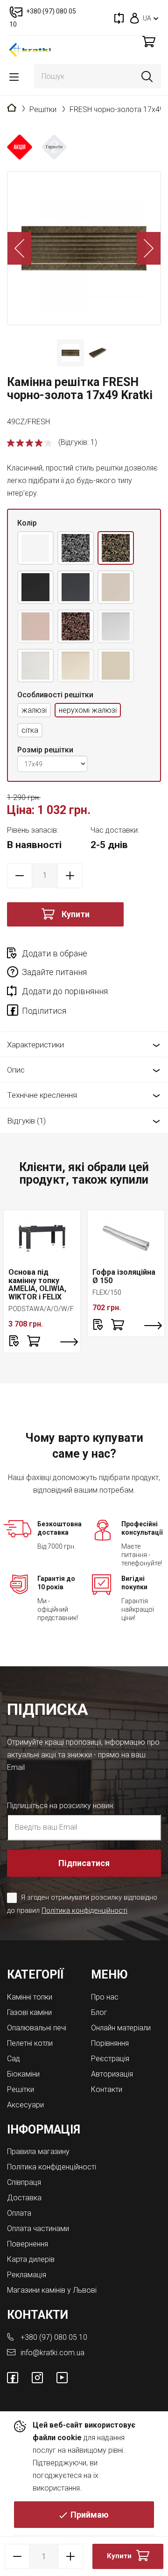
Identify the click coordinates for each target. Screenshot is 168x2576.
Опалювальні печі (37, 2028)
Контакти (107, 2089)
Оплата (19, 2213)
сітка (30, 730)
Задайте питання (54, 972)
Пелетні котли (30, 2043)
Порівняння (110, 2043)
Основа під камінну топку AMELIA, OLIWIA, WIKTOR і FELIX (37, 1284)
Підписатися (84, 1863)
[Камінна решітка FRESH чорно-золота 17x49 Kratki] (84, 248)
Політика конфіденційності (84, 1910)
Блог (99, 2012)
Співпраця (24, 2182)
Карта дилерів (31, 2259)
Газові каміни (29, 2012)
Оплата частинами (38, 2229)
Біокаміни (23, 2074)
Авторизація (112, 2074)
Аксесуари (25, 2105)
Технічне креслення (42, 1095)
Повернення (28, 2244)
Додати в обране (55, 953)
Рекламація (27, 2275)
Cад (14, 2059)
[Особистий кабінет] (135, 18)
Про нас (105, 1997)
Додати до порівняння (65, 991)
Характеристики (35, 1045)
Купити (76, 914)
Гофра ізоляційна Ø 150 (124, 1276)
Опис (16, 1070)
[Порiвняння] (119, 18)
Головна (12, 108)
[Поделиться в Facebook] (14, 1012)
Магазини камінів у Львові (52, 2290)
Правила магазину (38, 2151)
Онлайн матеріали (121, 2028)
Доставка (24, 2198)
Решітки (43, 109)
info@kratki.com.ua (52, 2353)
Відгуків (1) (26, 1121)
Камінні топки (30, 1997)
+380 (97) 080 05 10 (54, 2337)
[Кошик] (149, 41)
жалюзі (34, 710)
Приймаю (90, 2515)
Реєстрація (110, 2059)
